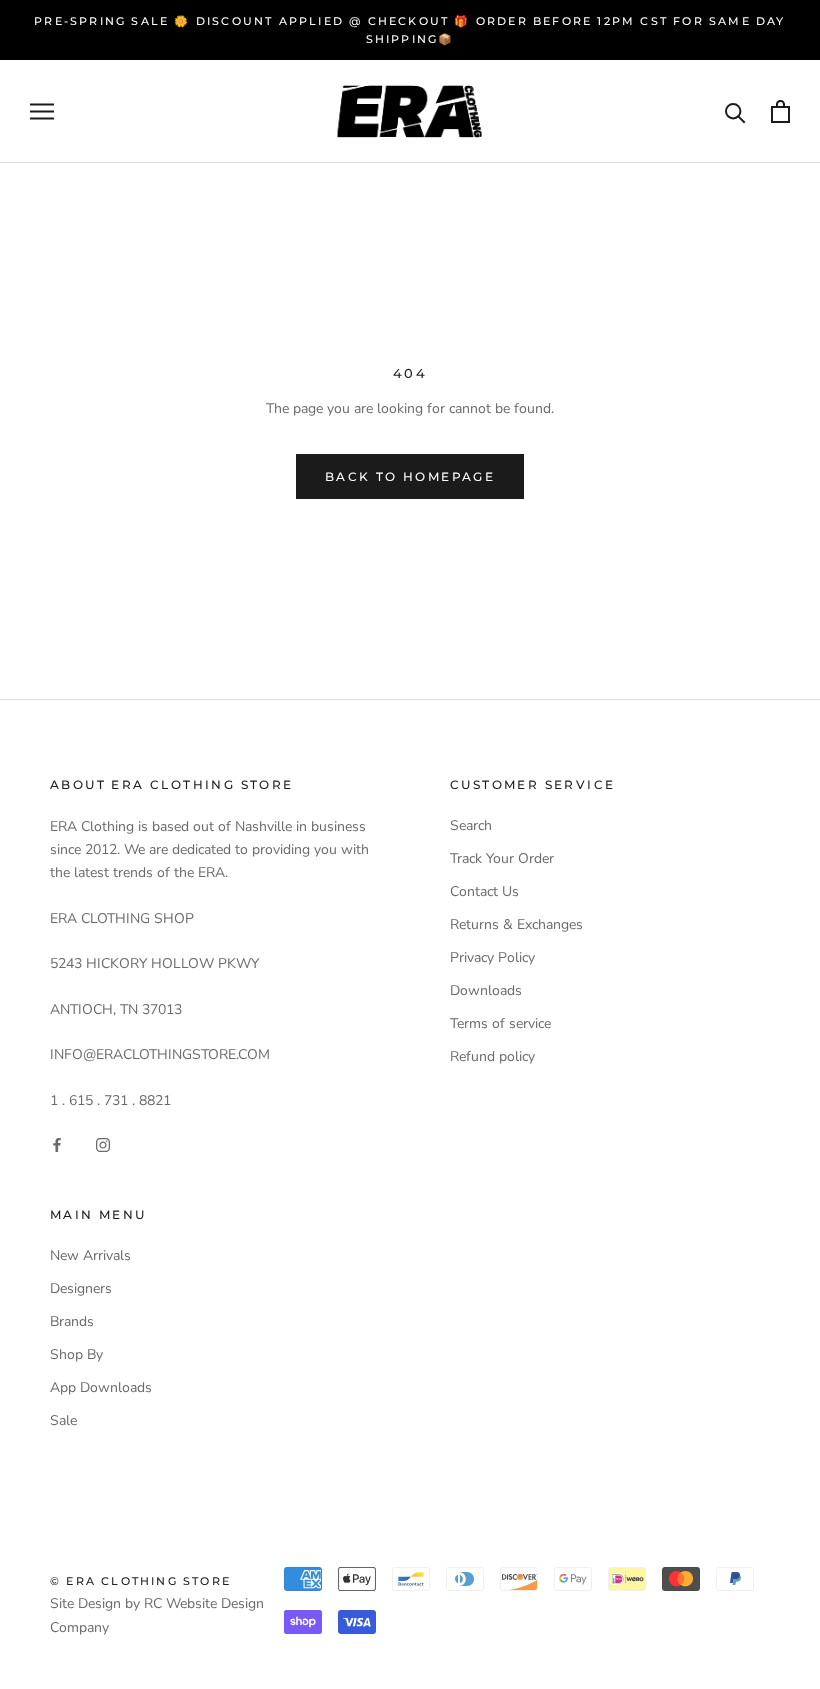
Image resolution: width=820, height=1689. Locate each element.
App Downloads (101, 1387)
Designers (81, 1288)
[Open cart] (780, 111)
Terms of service (500, 1023)
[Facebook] (57, 1143)
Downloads (486, 990)
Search (471, 825)
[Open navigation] (42, 111)
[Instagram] (103, 1143)
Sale (63, 1420)
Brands (72, 1321)
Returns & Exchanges (516, 924)
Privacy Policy (492, 957)
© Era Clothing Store (140, 1581)
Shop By (76, 1354)
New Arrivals (90, 1255)
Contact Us (484, 891)
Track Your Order (502, 858)
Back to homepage (410, 476)
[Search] (735, 111)
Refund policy (492, 1056)
